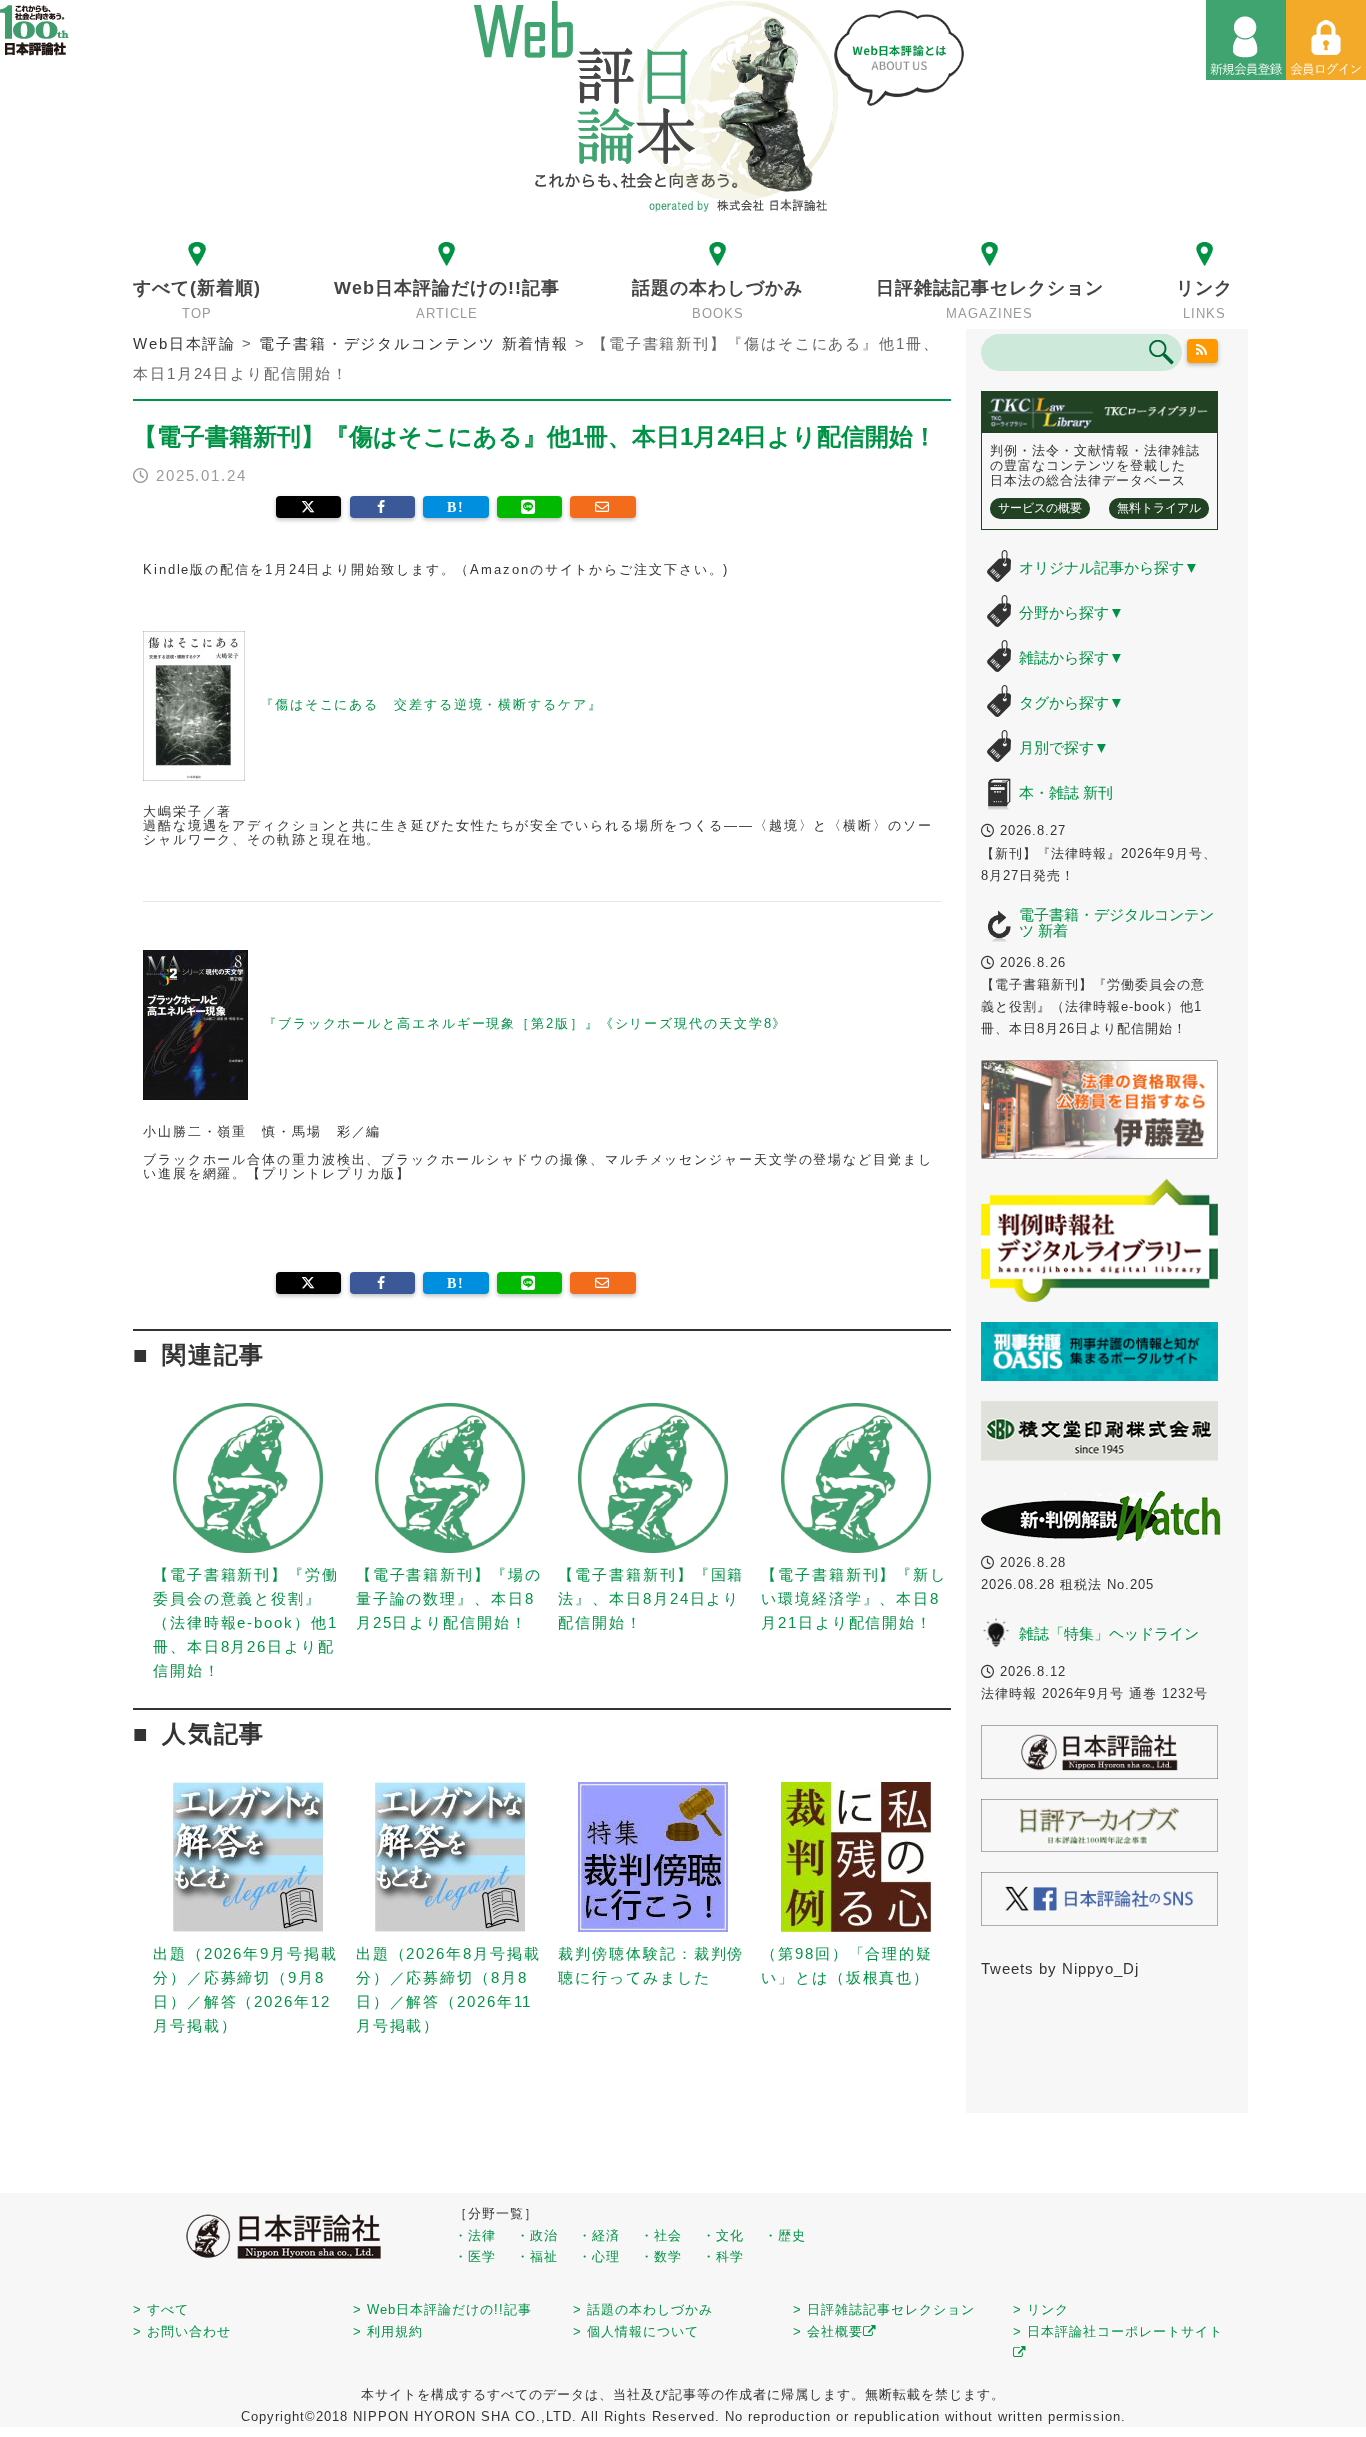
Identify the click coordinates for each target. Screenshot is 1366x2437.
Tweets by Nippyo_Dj (1060, 1968)
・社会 (661, 2235)
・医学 (475, 2256)
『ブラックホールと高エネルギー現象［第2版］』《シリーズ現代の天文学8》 (525, 1024)
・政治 (537, 2235)
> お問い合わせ (182, 2331)
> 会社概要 (828, 2331)
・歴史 (785, 2235)
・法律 (475, 2235)
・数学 (661, 2256)
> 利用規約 (388, 2331)
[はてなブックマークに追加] (455, 507)
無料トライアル (1159, 508)
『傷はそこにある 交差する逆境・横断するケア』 (431, 704)
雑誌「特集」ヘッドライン (1109, 1633)
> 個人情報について (636, 2331)
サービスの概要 (1040, 508)
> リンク (1041, 2309)
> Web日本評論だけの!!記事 (442, 2309)
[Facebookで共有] (382, 507)
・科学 (723, 2256)
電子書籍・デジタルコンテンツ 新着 (1116, 923)
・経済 (599, 2235)
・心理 (599, 2256)
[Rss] (1203, 351)
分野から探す (1071, 612)
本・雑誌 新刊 (1066, 792)
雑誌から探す (1071, 657)
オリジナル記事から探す (1109, 567)
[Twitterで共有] (308, 507)
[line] (529, 507)
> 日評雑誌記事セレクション (884, 2309)
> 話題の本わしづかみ (643, 2309)
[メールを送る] (602, 507)
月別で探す (1064, 747)
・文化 (723, 2235)
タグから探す (1071, 702)
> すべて (161, 2309)
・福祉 (537, 2256)
